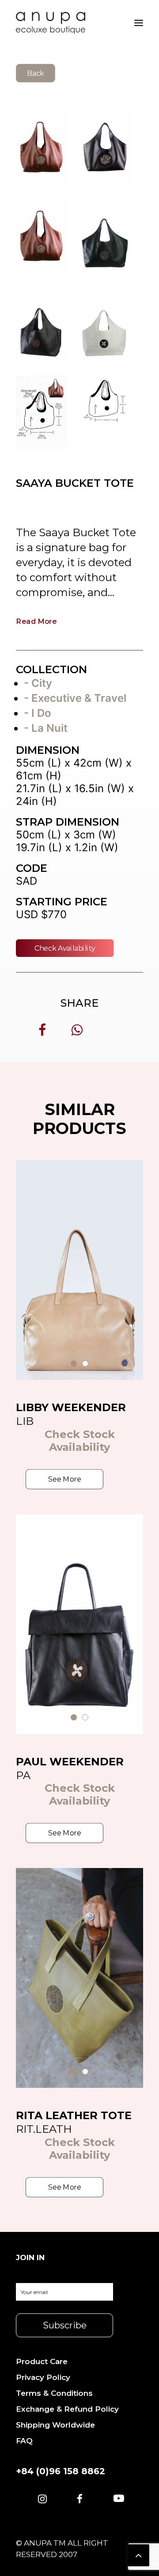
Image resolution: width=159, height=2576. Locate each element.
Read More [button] (37, 621)
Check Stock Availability (80, 1441)
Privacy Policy (43, 2377)
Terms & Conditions (54, 2393)
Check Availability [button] (65, 948)
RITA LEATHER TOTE (74, 2115)
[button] (42, 2500)
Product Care (42, 2361)
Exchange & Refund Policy (67, 2409)
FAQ (24, 2441)
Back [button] (36, 73)
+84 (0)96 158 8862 (61, 2471)
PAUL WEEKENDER (70, 1762)
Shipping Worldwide (55, 2425)
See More (64, 1479)
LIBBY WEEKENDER (71, 1407)
